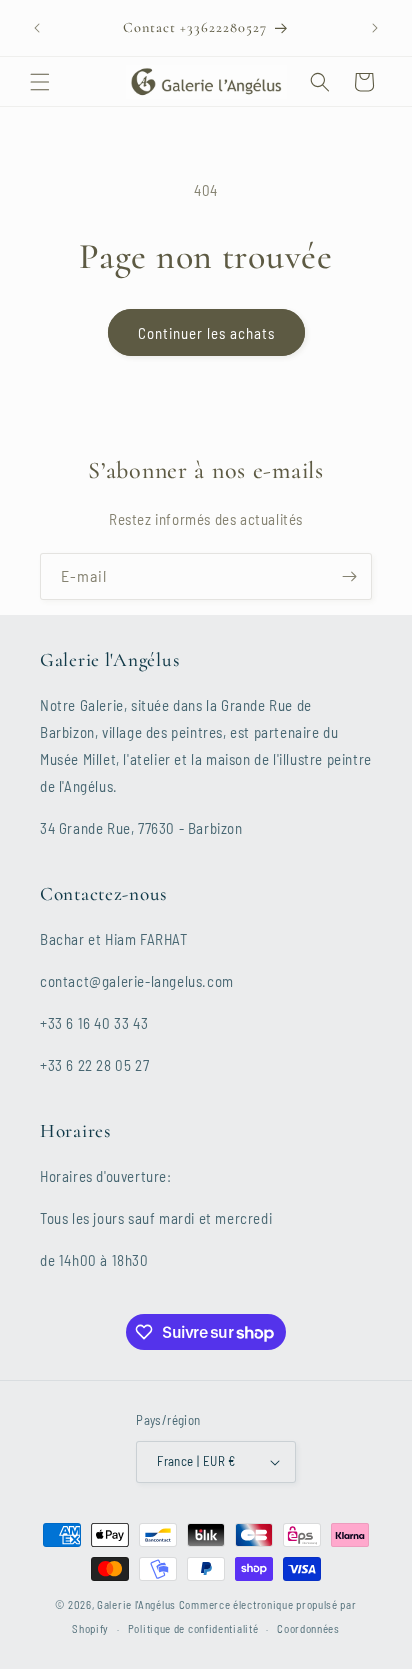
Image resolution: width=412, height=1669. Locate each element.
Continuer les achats (206, 333)
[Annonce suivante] (375, 28)
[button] (40, 82)
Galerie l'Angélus (136, 1604)
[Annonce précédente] (37, 28)
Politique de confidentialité (193, 1628)
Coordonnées (308, 1628)
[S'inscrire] (349, 576)
